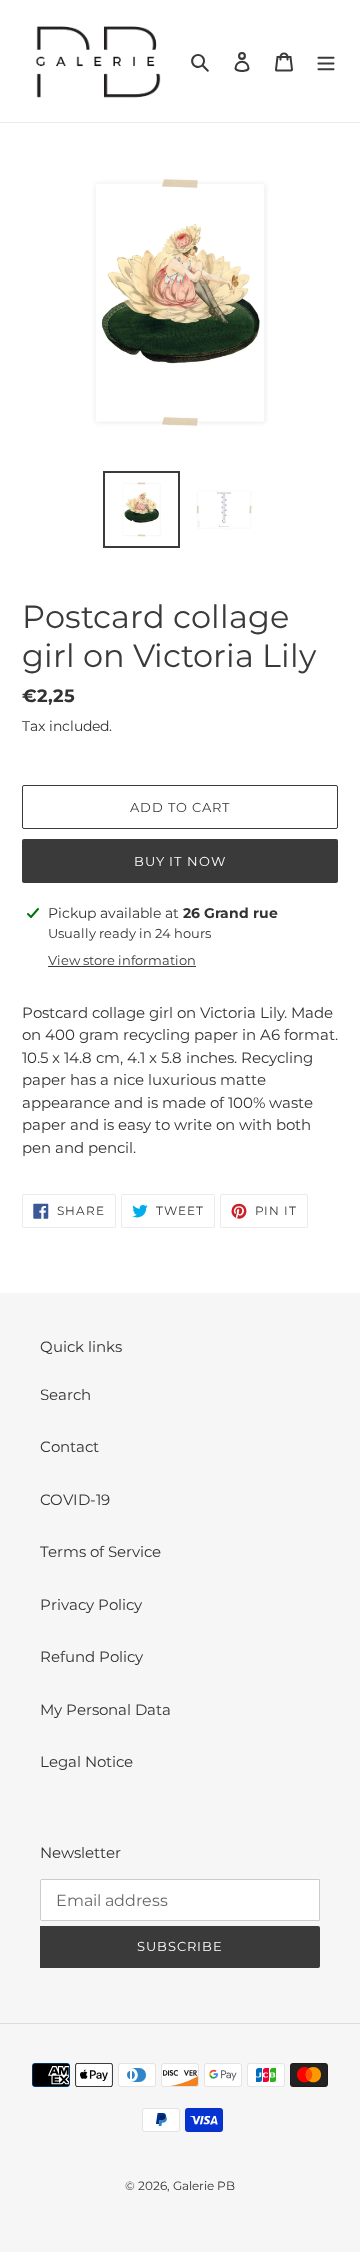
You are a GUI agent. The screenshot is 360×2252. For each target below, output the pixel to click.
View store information (122, 960)
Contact (69, 1446)
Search (65, 1394)
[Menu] (326, 61)
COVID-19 (75, 1499)
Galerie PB (204, 2185)
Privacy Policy (91, 1604)
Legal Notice (86, 1761)
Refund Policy (91, 1656)
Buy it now (179, 861)
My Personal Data (105, 1709)
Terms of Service (100, 1551)
